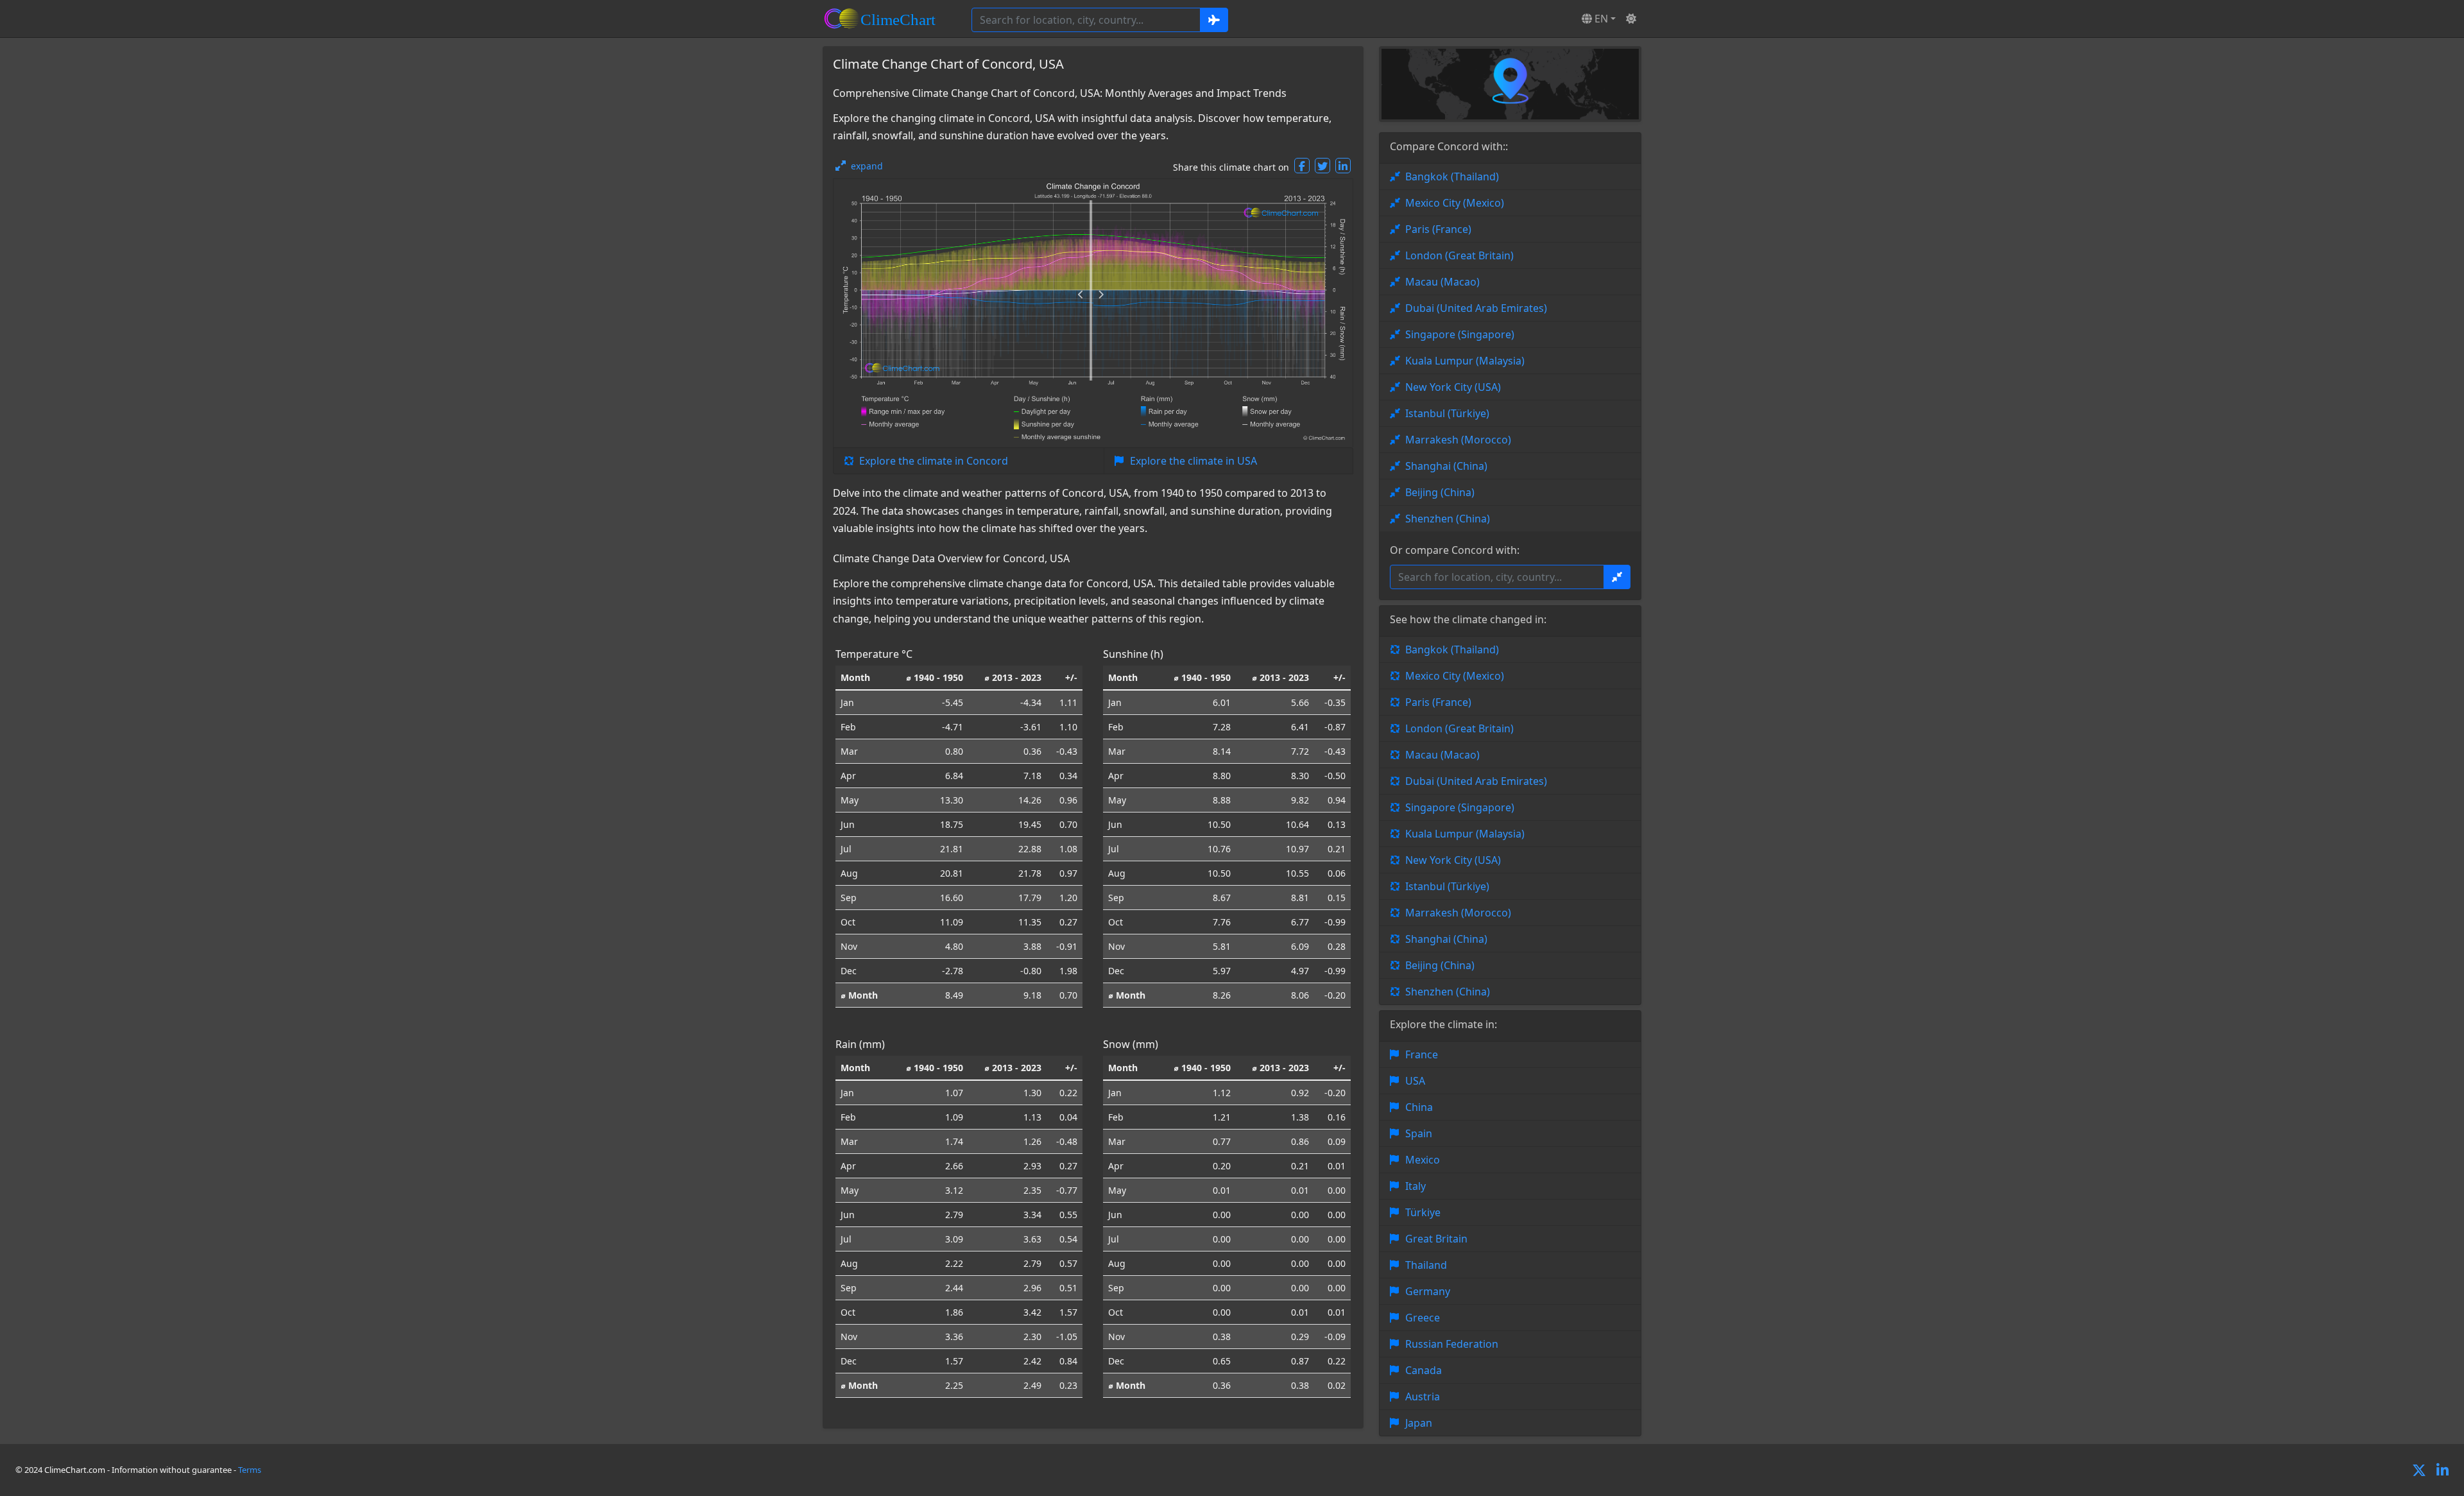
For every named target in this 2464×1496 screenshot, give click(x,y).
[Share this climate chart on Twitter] (1322, 166)
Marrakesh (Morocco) (1458, 440)
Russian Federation (1452, 1344)
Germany (1428, 1291)
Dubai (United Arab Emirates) (1476, 308)
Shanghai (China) (1446, 466)
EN (1600, 19)
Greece (1423, 1318)
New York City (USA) (1453, 387)
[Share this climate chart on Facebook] (1302, 166)
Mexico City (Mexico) (1455, 203)
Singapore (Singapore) (1460, 334)
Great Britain (1436, 1239)
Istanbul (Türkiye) (1447, 413)
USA (1415, 1081)
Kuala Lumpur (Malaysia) (1465, 361)
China (1419, 1107)
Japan (1419, 1423)
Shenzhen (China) (1448, 519)
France (1422, 1054)
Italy (1416, 1186)
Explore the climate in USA (1193, 461)
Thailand (1426, 1265)
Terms (250, 1470)
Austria (1423, 1397)
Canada (1424, 1370)
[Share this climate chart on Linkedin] (1343, 166)
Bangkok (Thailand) (1452, 176)
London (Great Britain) (1459, 255)
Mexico (1423, 1160)
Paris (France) (1438, 229)
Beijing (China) (1440, 492)
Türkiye (1423, 1212)
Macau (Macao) (1442, 282)
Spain (1419, 1133)
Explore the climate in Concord (934, 461)
